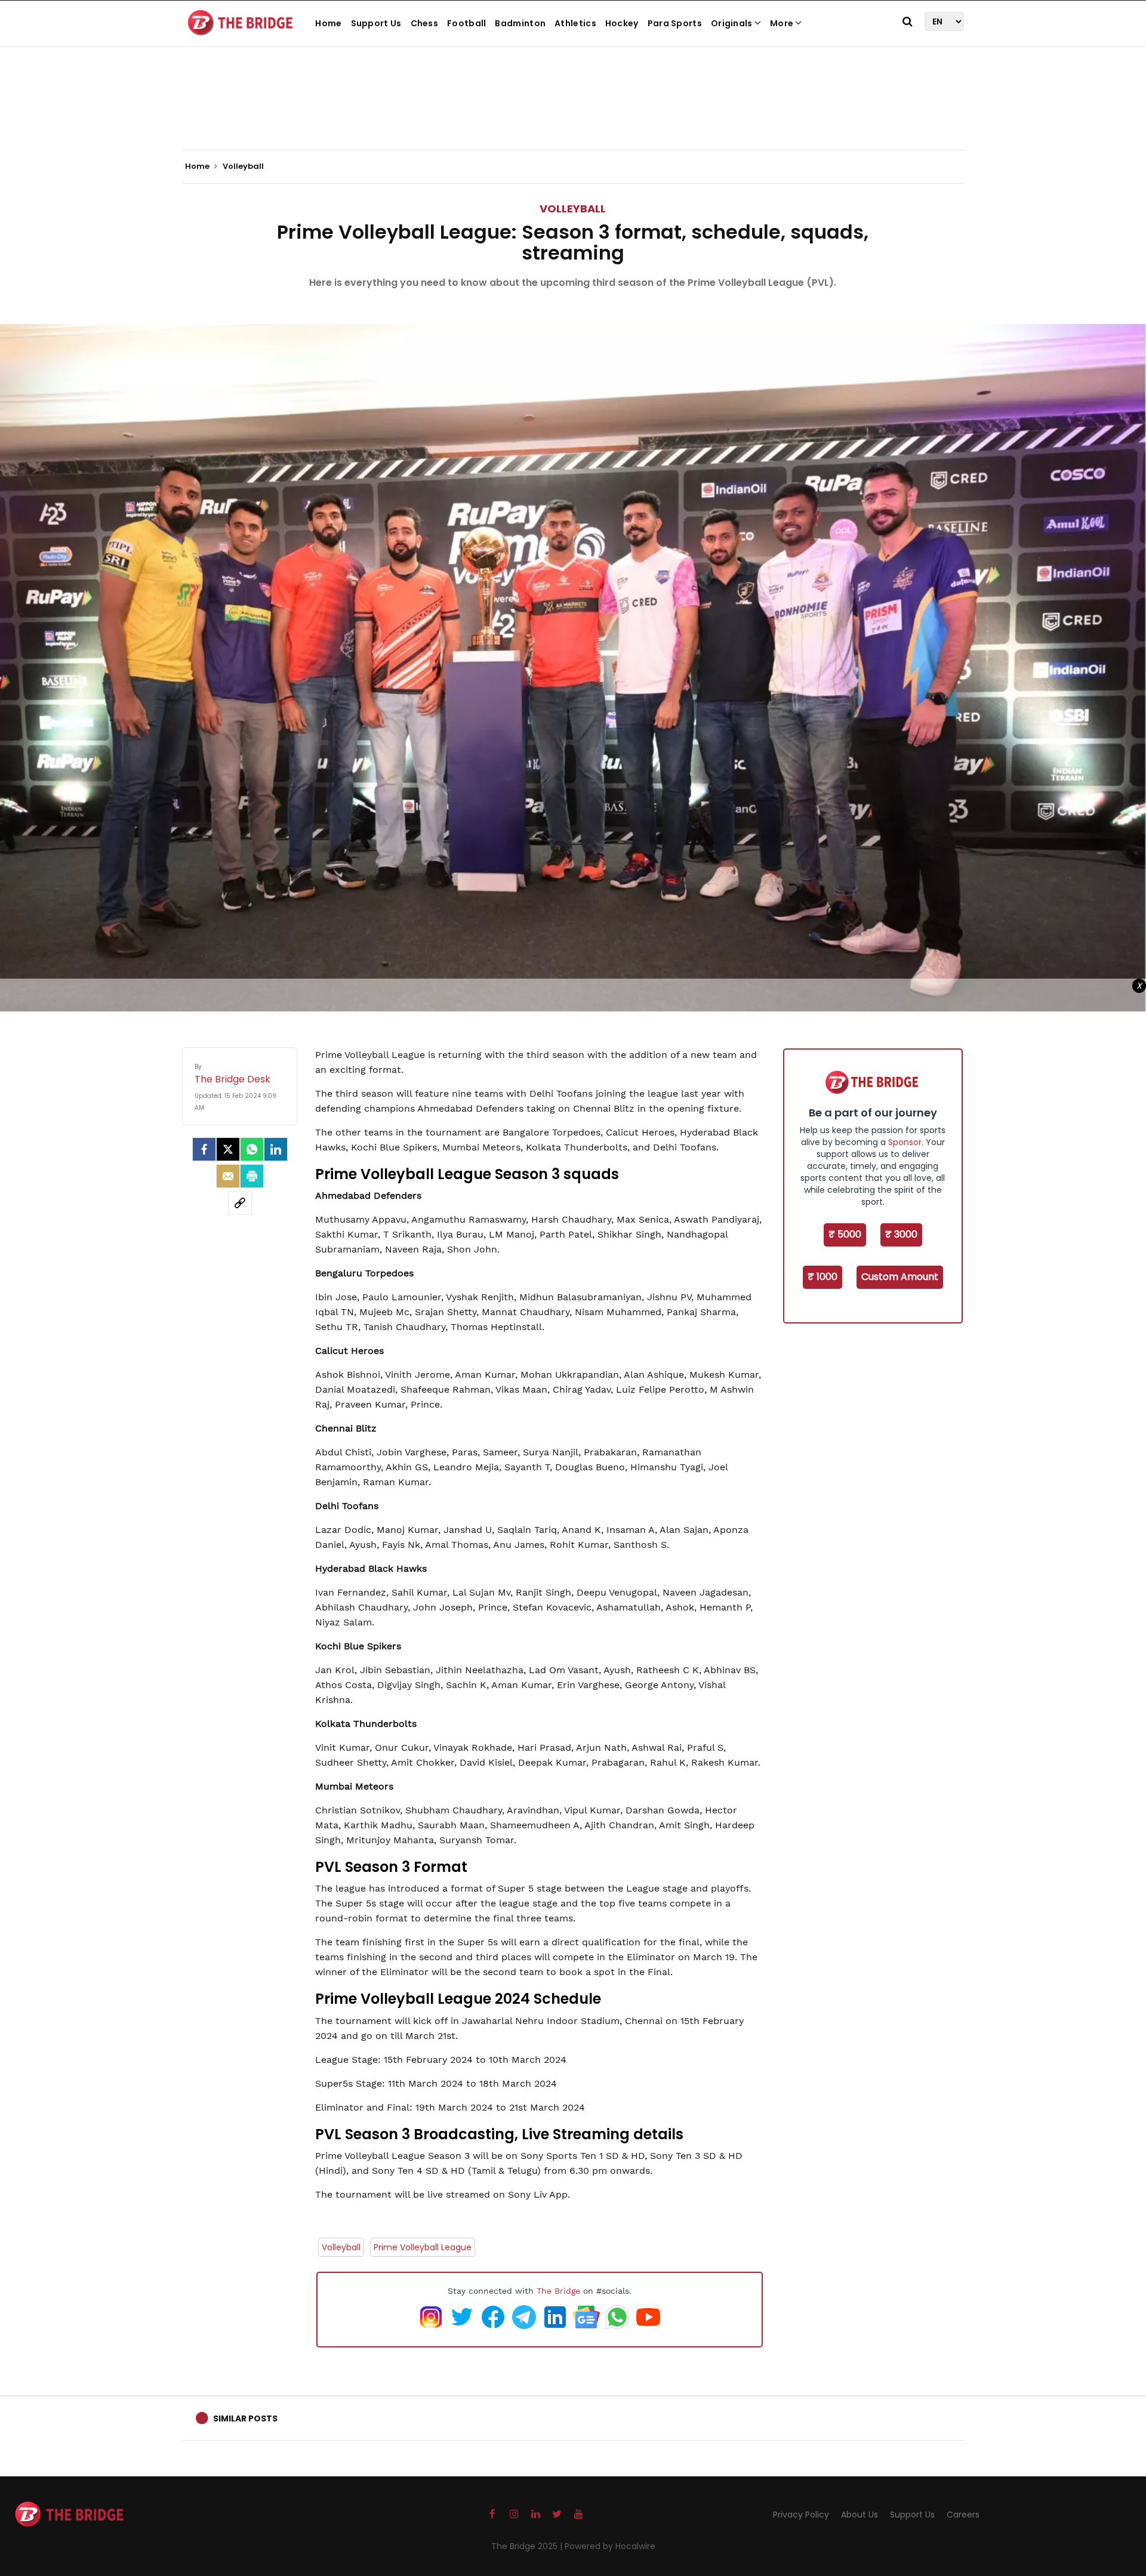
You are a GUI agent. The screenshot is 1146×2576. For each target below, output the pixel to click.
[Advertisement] (573, 113)
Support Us (376, 23)
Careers (963, 2515)
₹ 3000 (901, 1234)
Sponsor (905, 1142)
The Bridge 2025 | (528, 2546)
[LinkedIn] (276, 1149)
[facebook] (204, 1149)
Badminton (520, 23)
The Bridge (558, 2291)
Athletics (575, 23)
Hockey (622, 23)
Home (328, 23)
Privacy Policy (801, 2515)
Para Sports (675, 23)
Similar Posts (245, 2418)
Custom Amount (900, 1277)
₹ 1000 (822, 1277)
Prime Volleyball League (423, 2247)
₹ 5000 (845, 1234)
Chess (425, 23)
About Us (860, 2515)
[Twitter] (228, 1149)
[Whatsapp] (252, 1149)
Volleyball (573, 209)
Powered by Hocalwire (610, 2546)
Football (466, 23)
